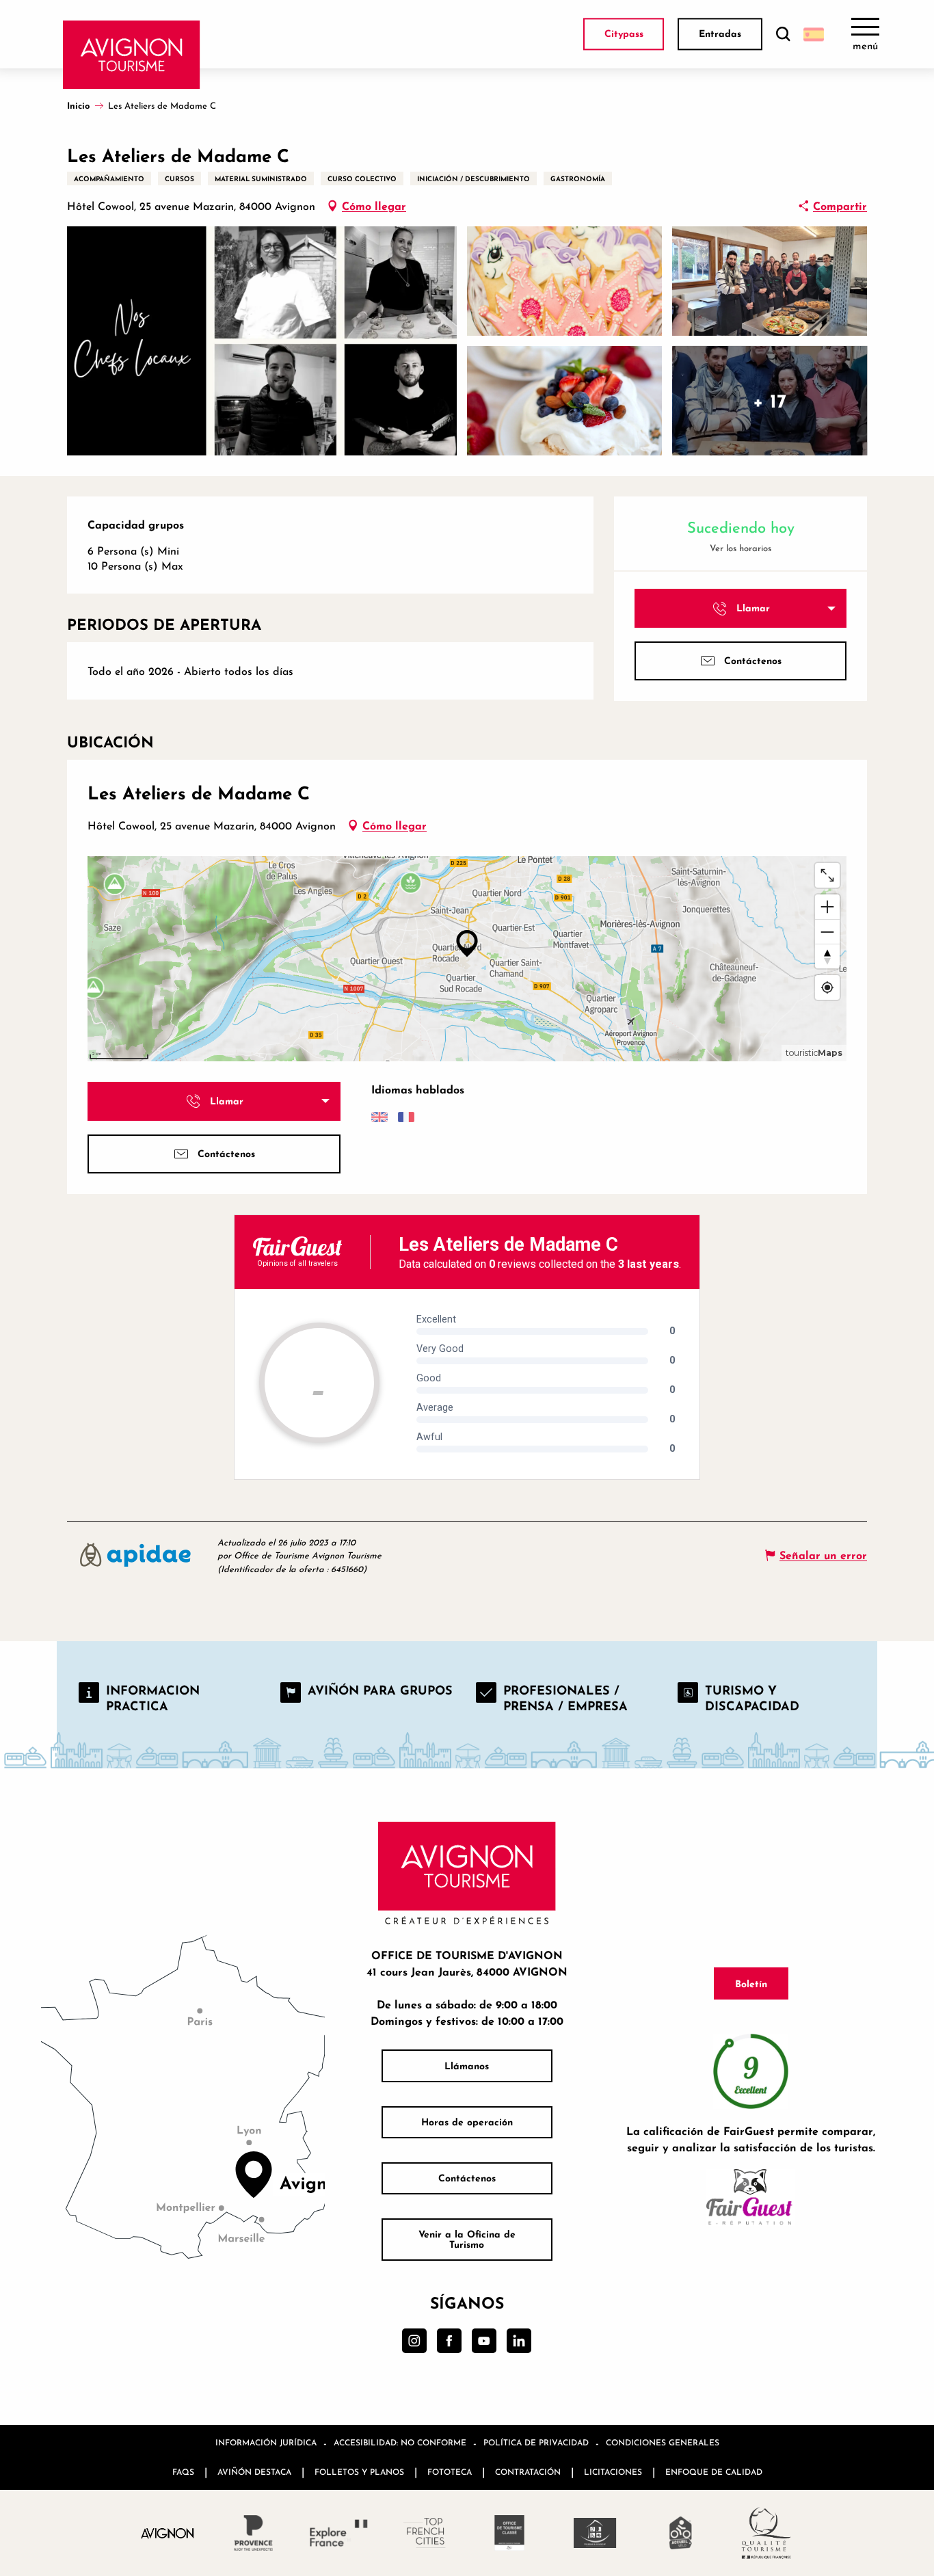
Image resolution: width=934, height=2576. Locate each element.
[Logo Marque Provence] (253, 2533)
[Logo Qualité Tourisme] (766, 2533)
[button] (783, 35)
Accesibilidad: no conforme (400, 2442)
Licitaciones (613, 2472)
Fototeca (450, 2472)
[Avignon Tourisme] (132, 55)
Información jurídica (266, 2442)
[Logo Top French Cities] (424, 2533)
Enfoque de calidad (714, 2472)
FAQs (183, 2472)
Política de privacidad (536, 2442)
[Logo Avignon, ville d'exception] (168, 2533)
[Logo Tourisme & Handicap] (595, 2533)
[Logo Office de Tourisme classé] (510, 2533)
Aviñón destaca (254, 2472)
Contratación (528, 2472)
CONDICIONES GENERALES (663, 2442)
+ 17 (770, 400)
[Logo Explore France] (339, 2533)
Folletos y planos (359, 2472)
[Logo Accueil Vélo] (681, 2533)
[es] (814, 34)
